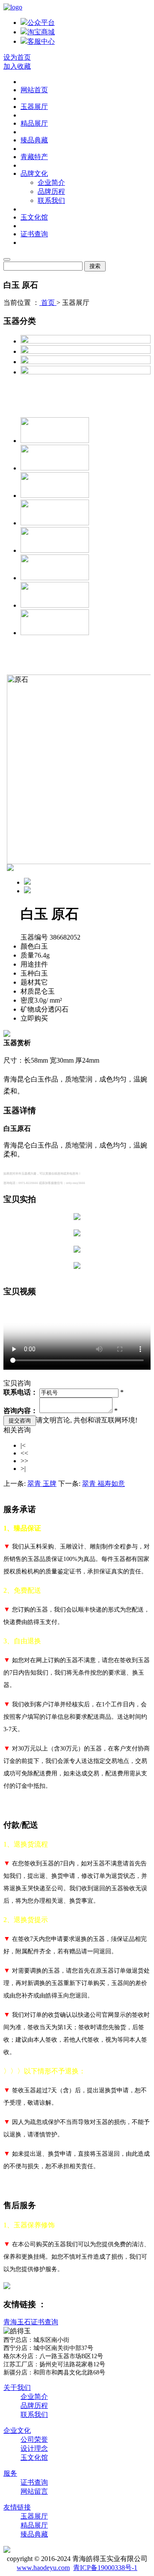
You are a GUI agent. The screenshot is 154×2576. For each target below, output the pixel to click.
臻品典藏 (34, 140)
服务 (10, 2473)
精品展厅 (34, 123)
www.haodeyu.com (43, 2568)
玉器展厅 (34, 107)
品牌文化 (34, 173)
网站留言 (34, 2491)
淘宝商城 (41, 32)
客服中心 (41, 41)
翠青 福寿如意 (104, 1484)
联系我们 (51, 200)
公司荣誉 (34, 2439)
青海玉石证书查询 (31, 2322)
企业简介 (51, 182)
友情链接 (17, 2507)
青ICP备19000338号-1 (105, 2568)
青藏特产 (34, 157)
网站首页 (34, 90)
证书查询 (34, 234)
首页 (48, 303)
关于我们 (17, 2388)
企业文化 (17, 2430)
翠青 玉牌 (42, 1484)
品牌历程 (51, 191)
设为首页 (17, 57)
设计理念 (34, 2448)
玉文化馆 (34, 217)
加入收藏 (17, 66)
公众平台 (41, 23)
